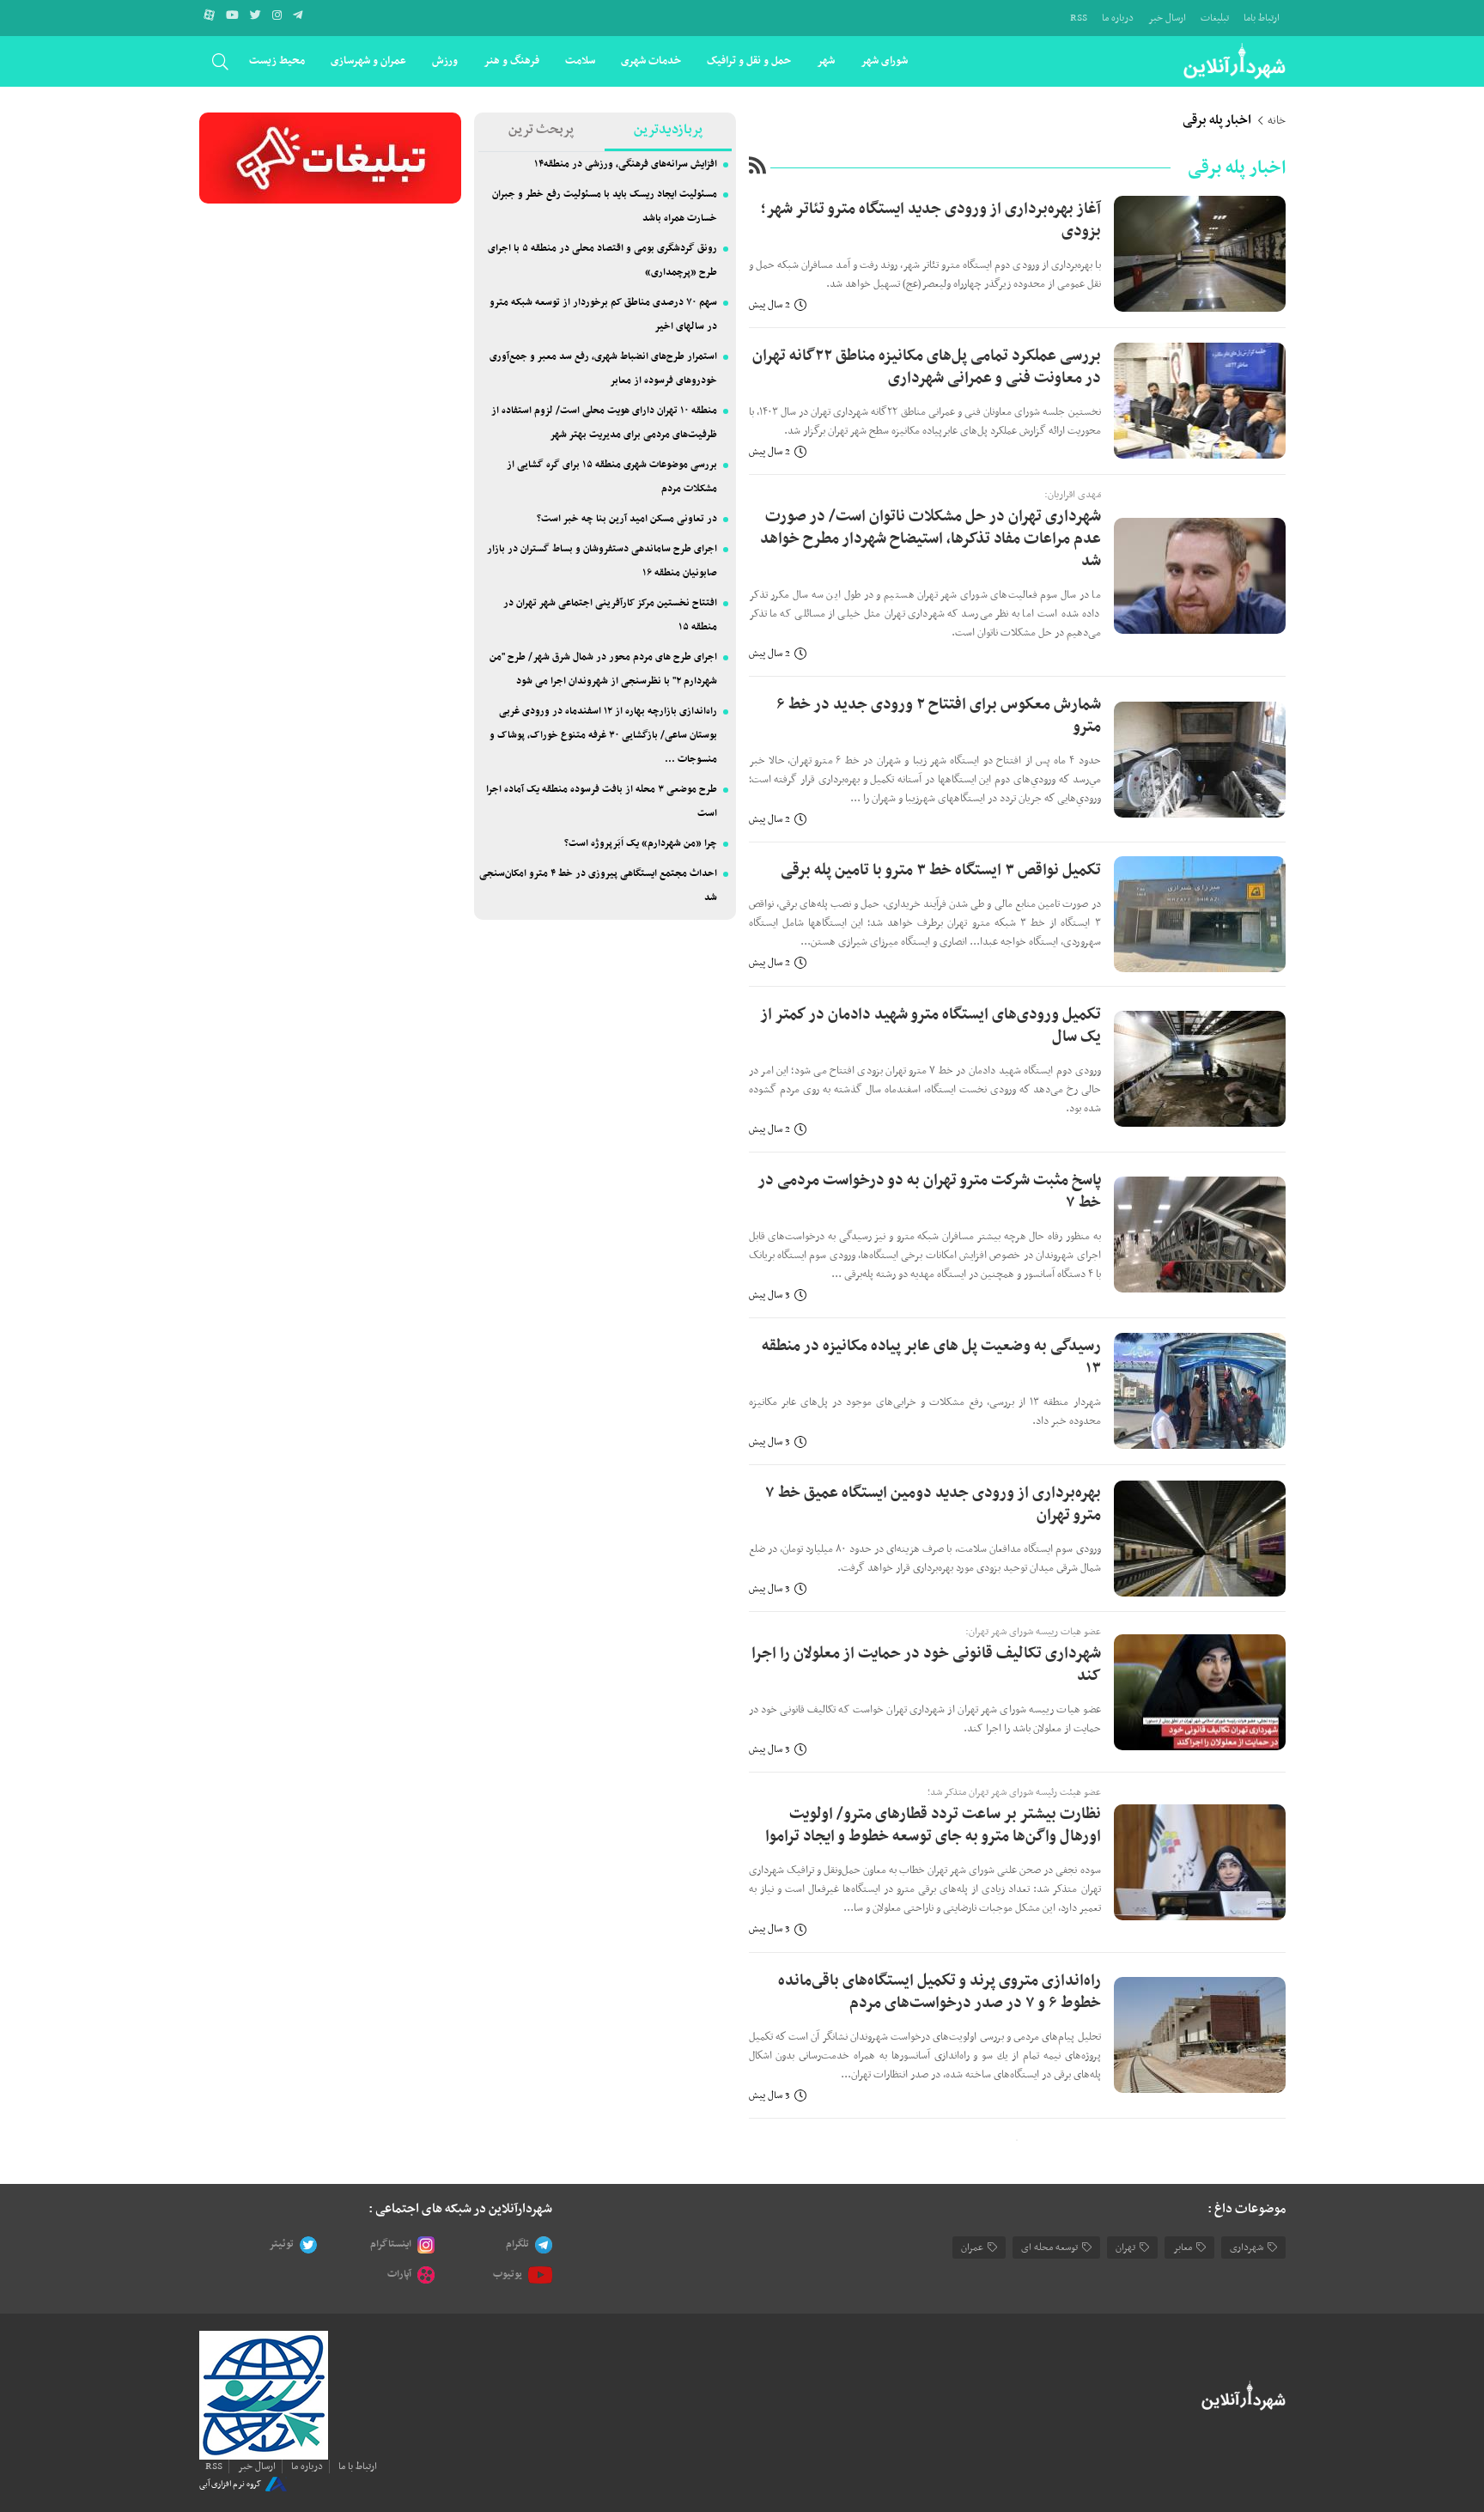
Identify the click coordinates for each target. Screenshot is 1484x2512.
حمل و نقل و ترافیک (749, 61)
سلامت (580, 61)
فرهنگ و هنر (511, 61)
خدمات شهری (651, 61)
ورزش (445, 61)
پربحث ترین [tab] (541, 130)
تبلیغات (1215, 18)
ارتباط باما (1262, 18)
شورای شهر (884, 61)
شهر (826, 61)
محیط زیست (277, 61)
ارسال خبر (1167, 18)
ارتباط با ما (358, 2466)
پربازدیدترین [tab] (668, 130)
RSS (1079, 18)
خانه (1277, 121)
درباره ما (1118, 18)
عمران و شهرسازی (368, 61)
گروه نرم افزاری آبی (230, 2483)
